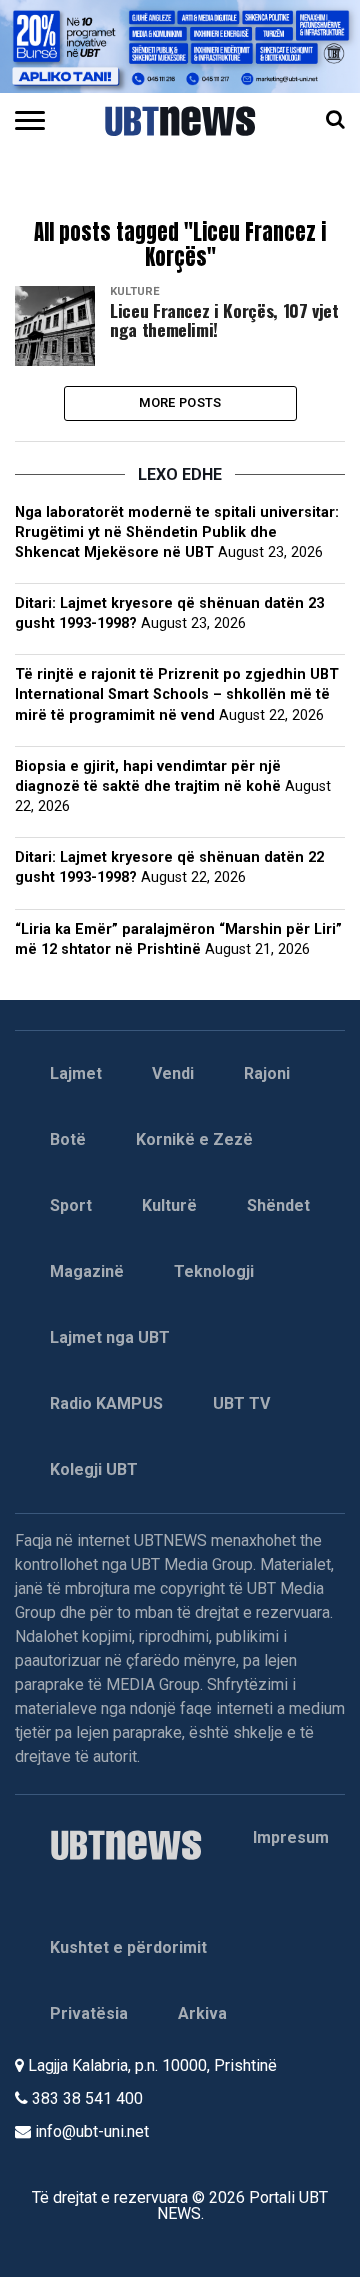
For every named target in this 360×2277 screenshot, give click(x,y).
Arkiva (202, 2013)
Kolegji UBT (94, 1469)
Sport (71, 1205)
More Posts (180, 402)
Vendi (173, 1073)
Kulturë (169, 1205)
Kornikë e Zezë (194, 1139)
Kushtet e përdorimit (128, 1947)
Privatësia (89, 2013)
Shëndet (278, 1205)
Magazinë (87, 1271)
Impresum (291, 1837)
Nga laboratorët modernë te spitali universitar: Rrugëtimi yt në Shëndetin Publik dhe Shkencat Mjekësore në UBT (177, 532)
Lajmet (76, 1073)
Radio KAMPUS (106, 1403)
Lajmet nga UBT (110, 1337)
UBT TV (241, 1403)
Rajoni (267, 1073)
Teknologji (214, 1271)
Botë (68, 1139)
